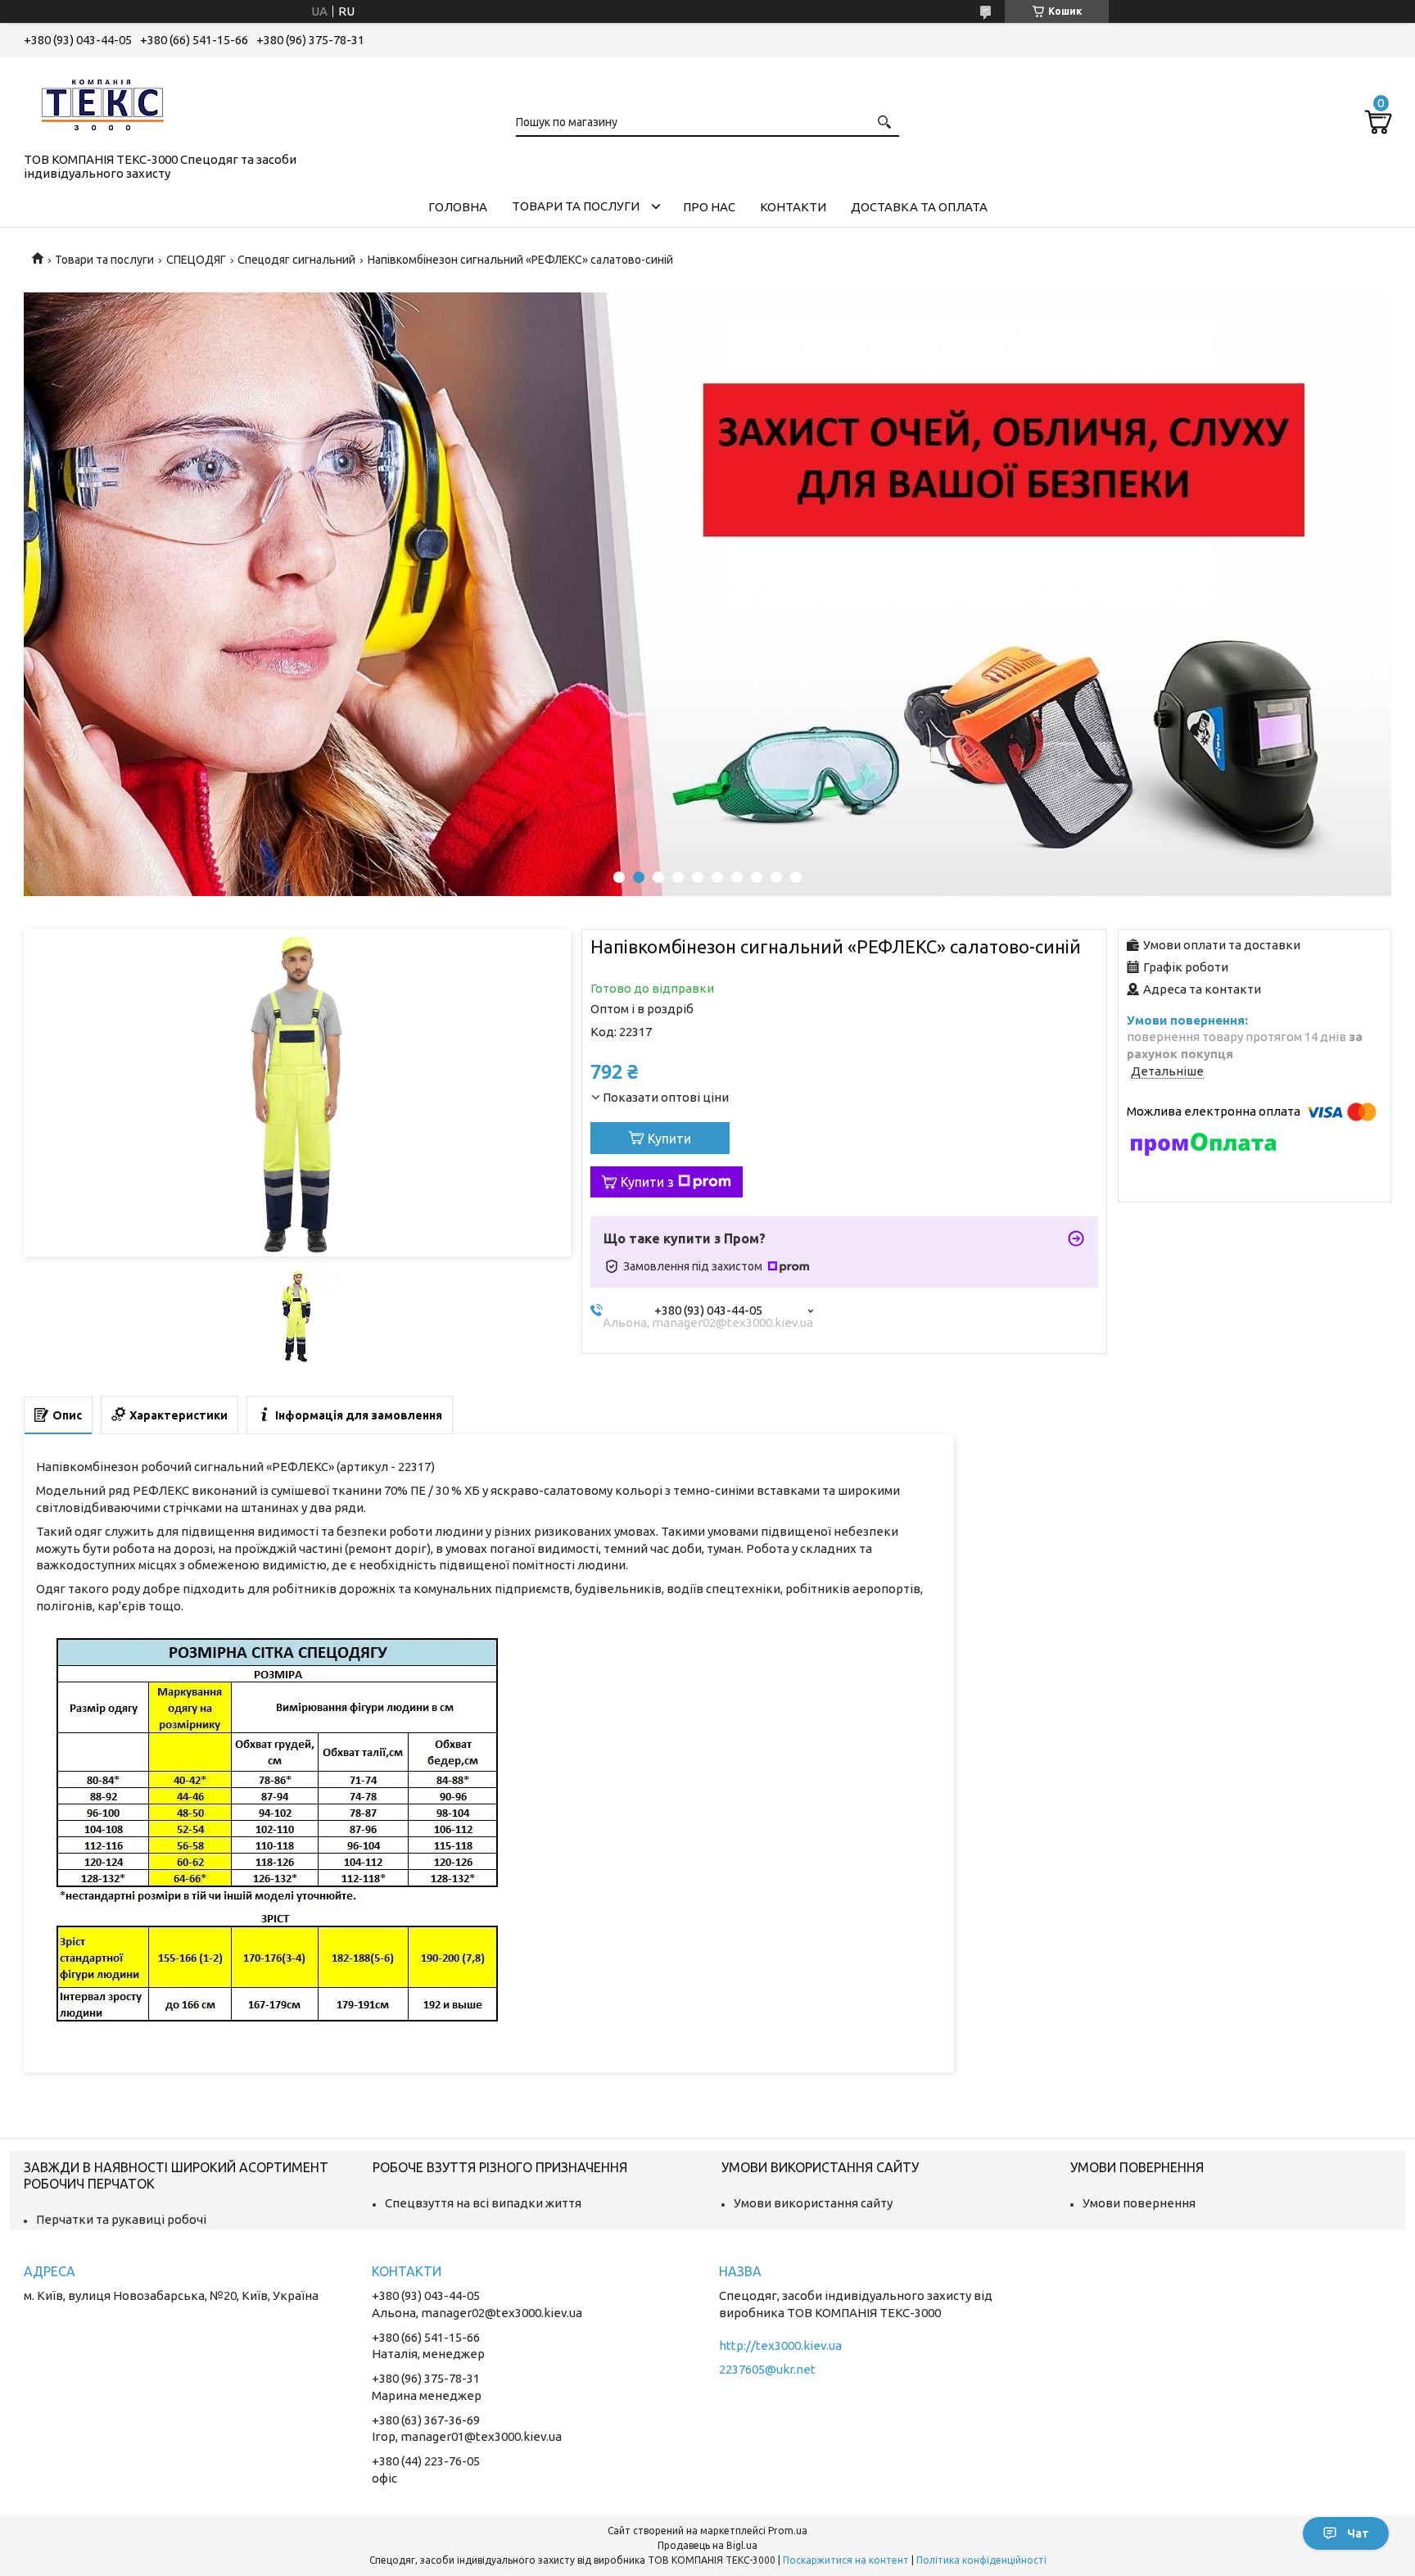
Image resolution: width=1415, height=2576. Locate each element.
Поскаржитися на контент (846, 2560)
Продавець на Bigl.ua (707, 2545)
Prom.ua (788, 2531)
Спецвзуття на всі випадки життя (483, 2203)
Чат (1358, 2533)
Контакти (793, 207)
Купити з (647, 1182)
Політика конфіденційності (981, 2560)
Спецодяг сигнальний (296, 260)
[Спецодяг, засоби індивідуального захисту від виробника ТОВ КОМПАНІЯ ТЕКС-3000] (106, 102)
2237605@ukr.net (767, 2369)
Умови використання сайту (813, 2203)
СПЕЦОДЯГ (196, 260)
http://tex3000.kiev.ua (780, 2345)
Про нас (709, 207)
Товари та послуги (576, 206)
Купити (669, 1139)
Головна (458, 207)
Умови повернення (1139, 2203)
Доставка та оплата (919, 207)
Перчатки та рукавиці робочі (121, 2219)
